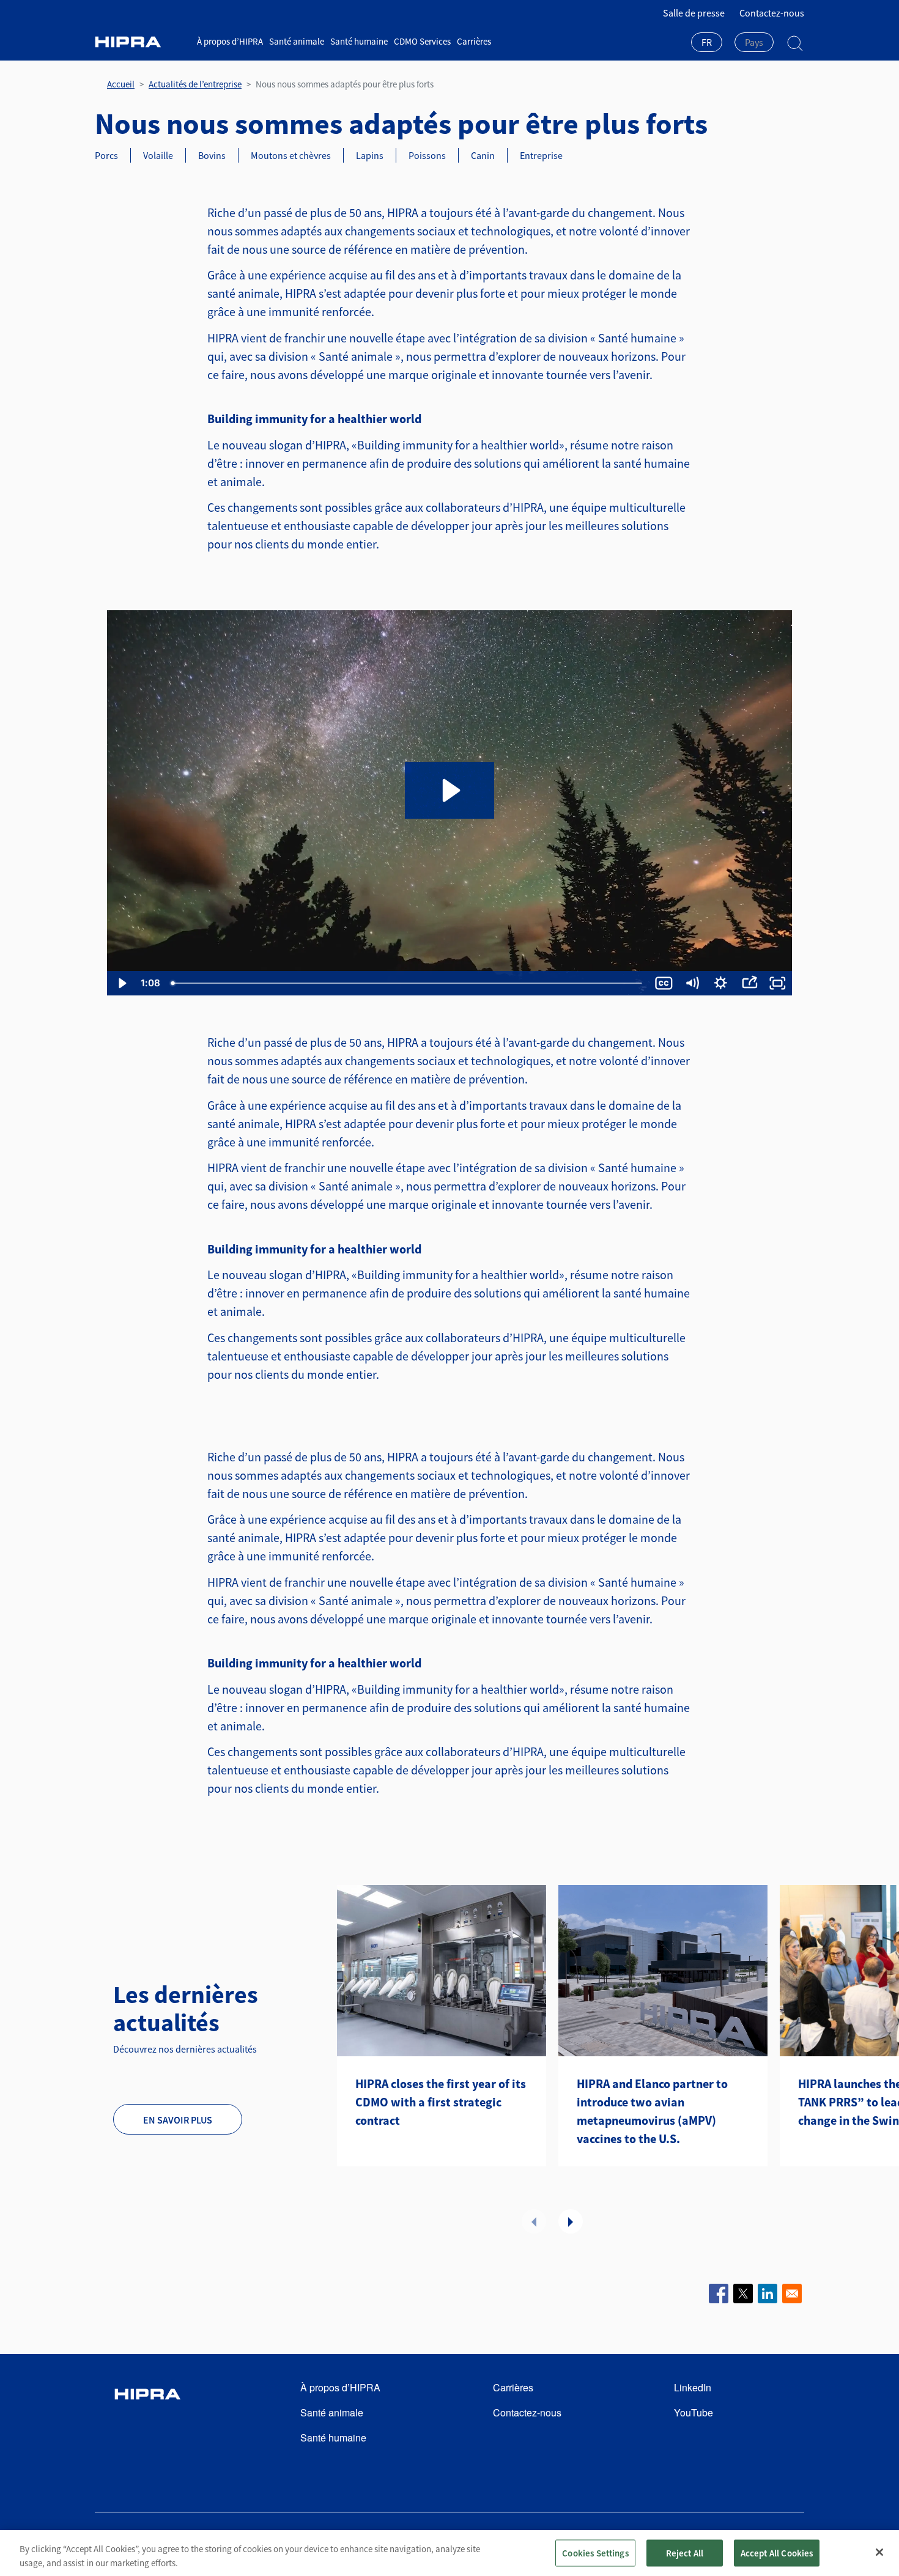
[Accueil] (141, 42)
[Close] (879, 2552)
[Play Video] (121, 983)
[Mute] (692, 983)
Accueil (121, 84)
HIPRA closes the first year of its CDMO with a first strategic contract (441, 2102)
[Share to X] (743, 2294)
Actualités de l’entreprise (195, 84)
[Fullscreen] (778, 983)
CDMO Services (422, 41)
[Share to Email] (792, 2294)
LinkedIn (693, 2387)
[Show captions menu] (664, 983)
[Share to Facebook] (719, 2294)
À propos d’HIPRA (230, 41)
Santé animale (297, 41)
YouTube (694, 2412)
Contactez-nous (772, 13)
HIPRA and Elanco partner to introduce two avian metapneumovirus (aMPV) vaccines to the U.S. (652, 2111)
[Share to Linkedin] (768, 2294)
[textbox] (754, 42)
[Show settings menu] (721, 983)
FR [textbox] (707, 42)
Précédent (534, 2221)
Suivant (571, 2221)
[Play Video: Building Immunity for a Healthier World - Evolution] (449, 790)
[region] (449, 2553)
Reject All (685, 2552)
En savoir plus (178, 2120)
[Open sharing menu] (749, 983)
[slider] (408, 983)
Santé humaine (359, 41)
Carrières (474, 41)
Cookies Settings (595, 2552)
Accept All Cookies (777, 2552)
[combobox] (707, 43)
